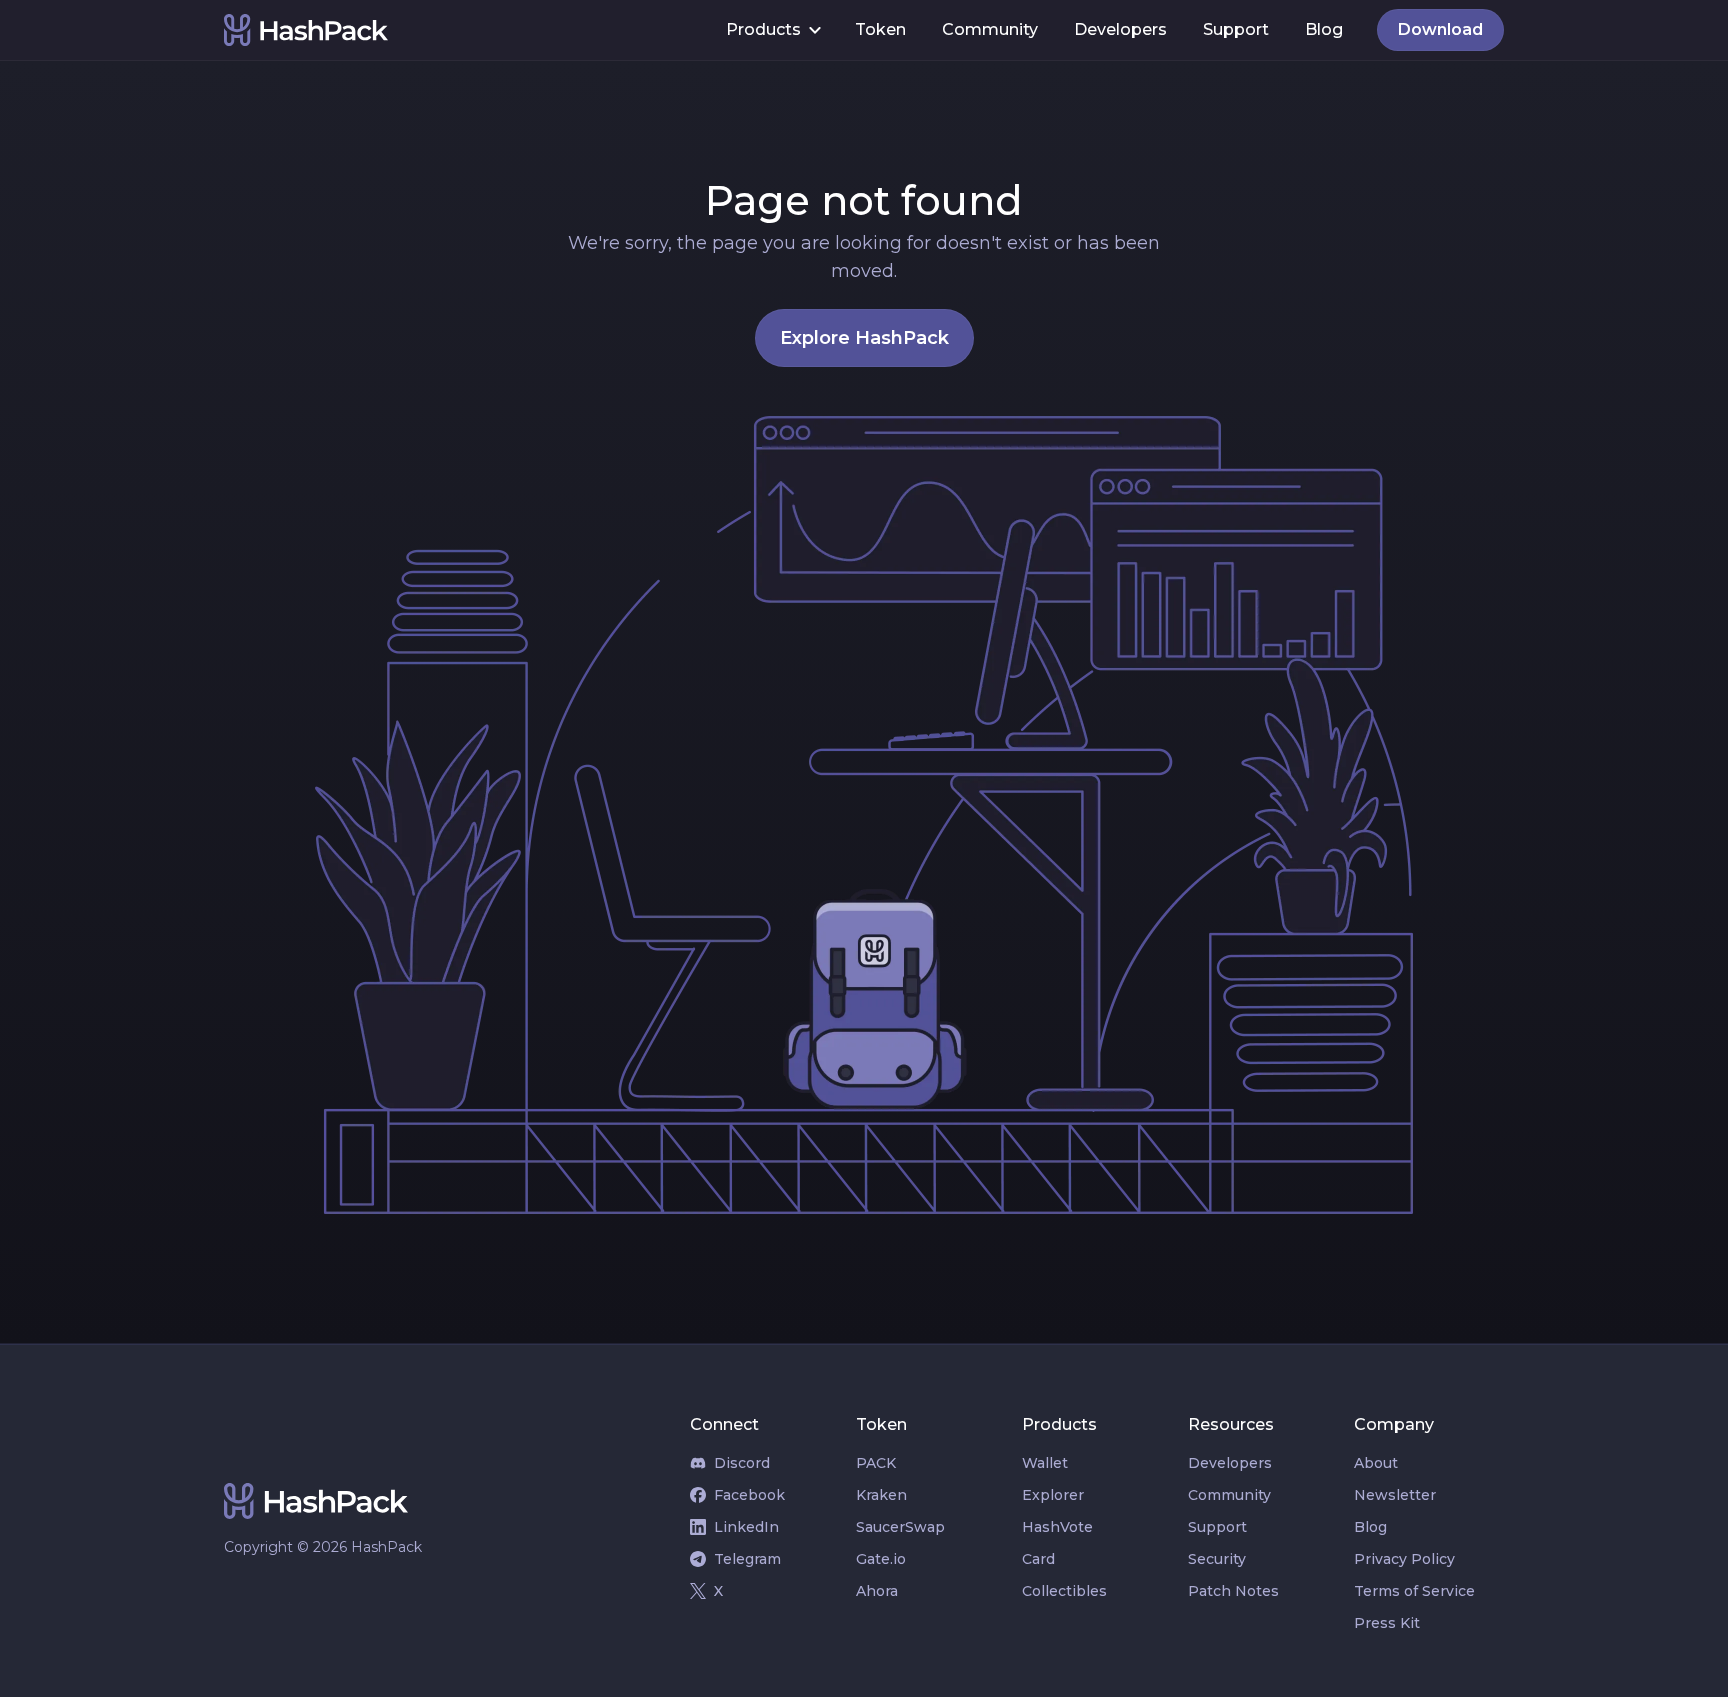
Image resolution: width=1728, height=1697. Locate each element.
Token (880, 29)
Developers (1120, 29)
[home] (466, 30)
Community (990, 29)
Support (1236, 29)
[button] (772, 30)
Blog (1324, 29)
